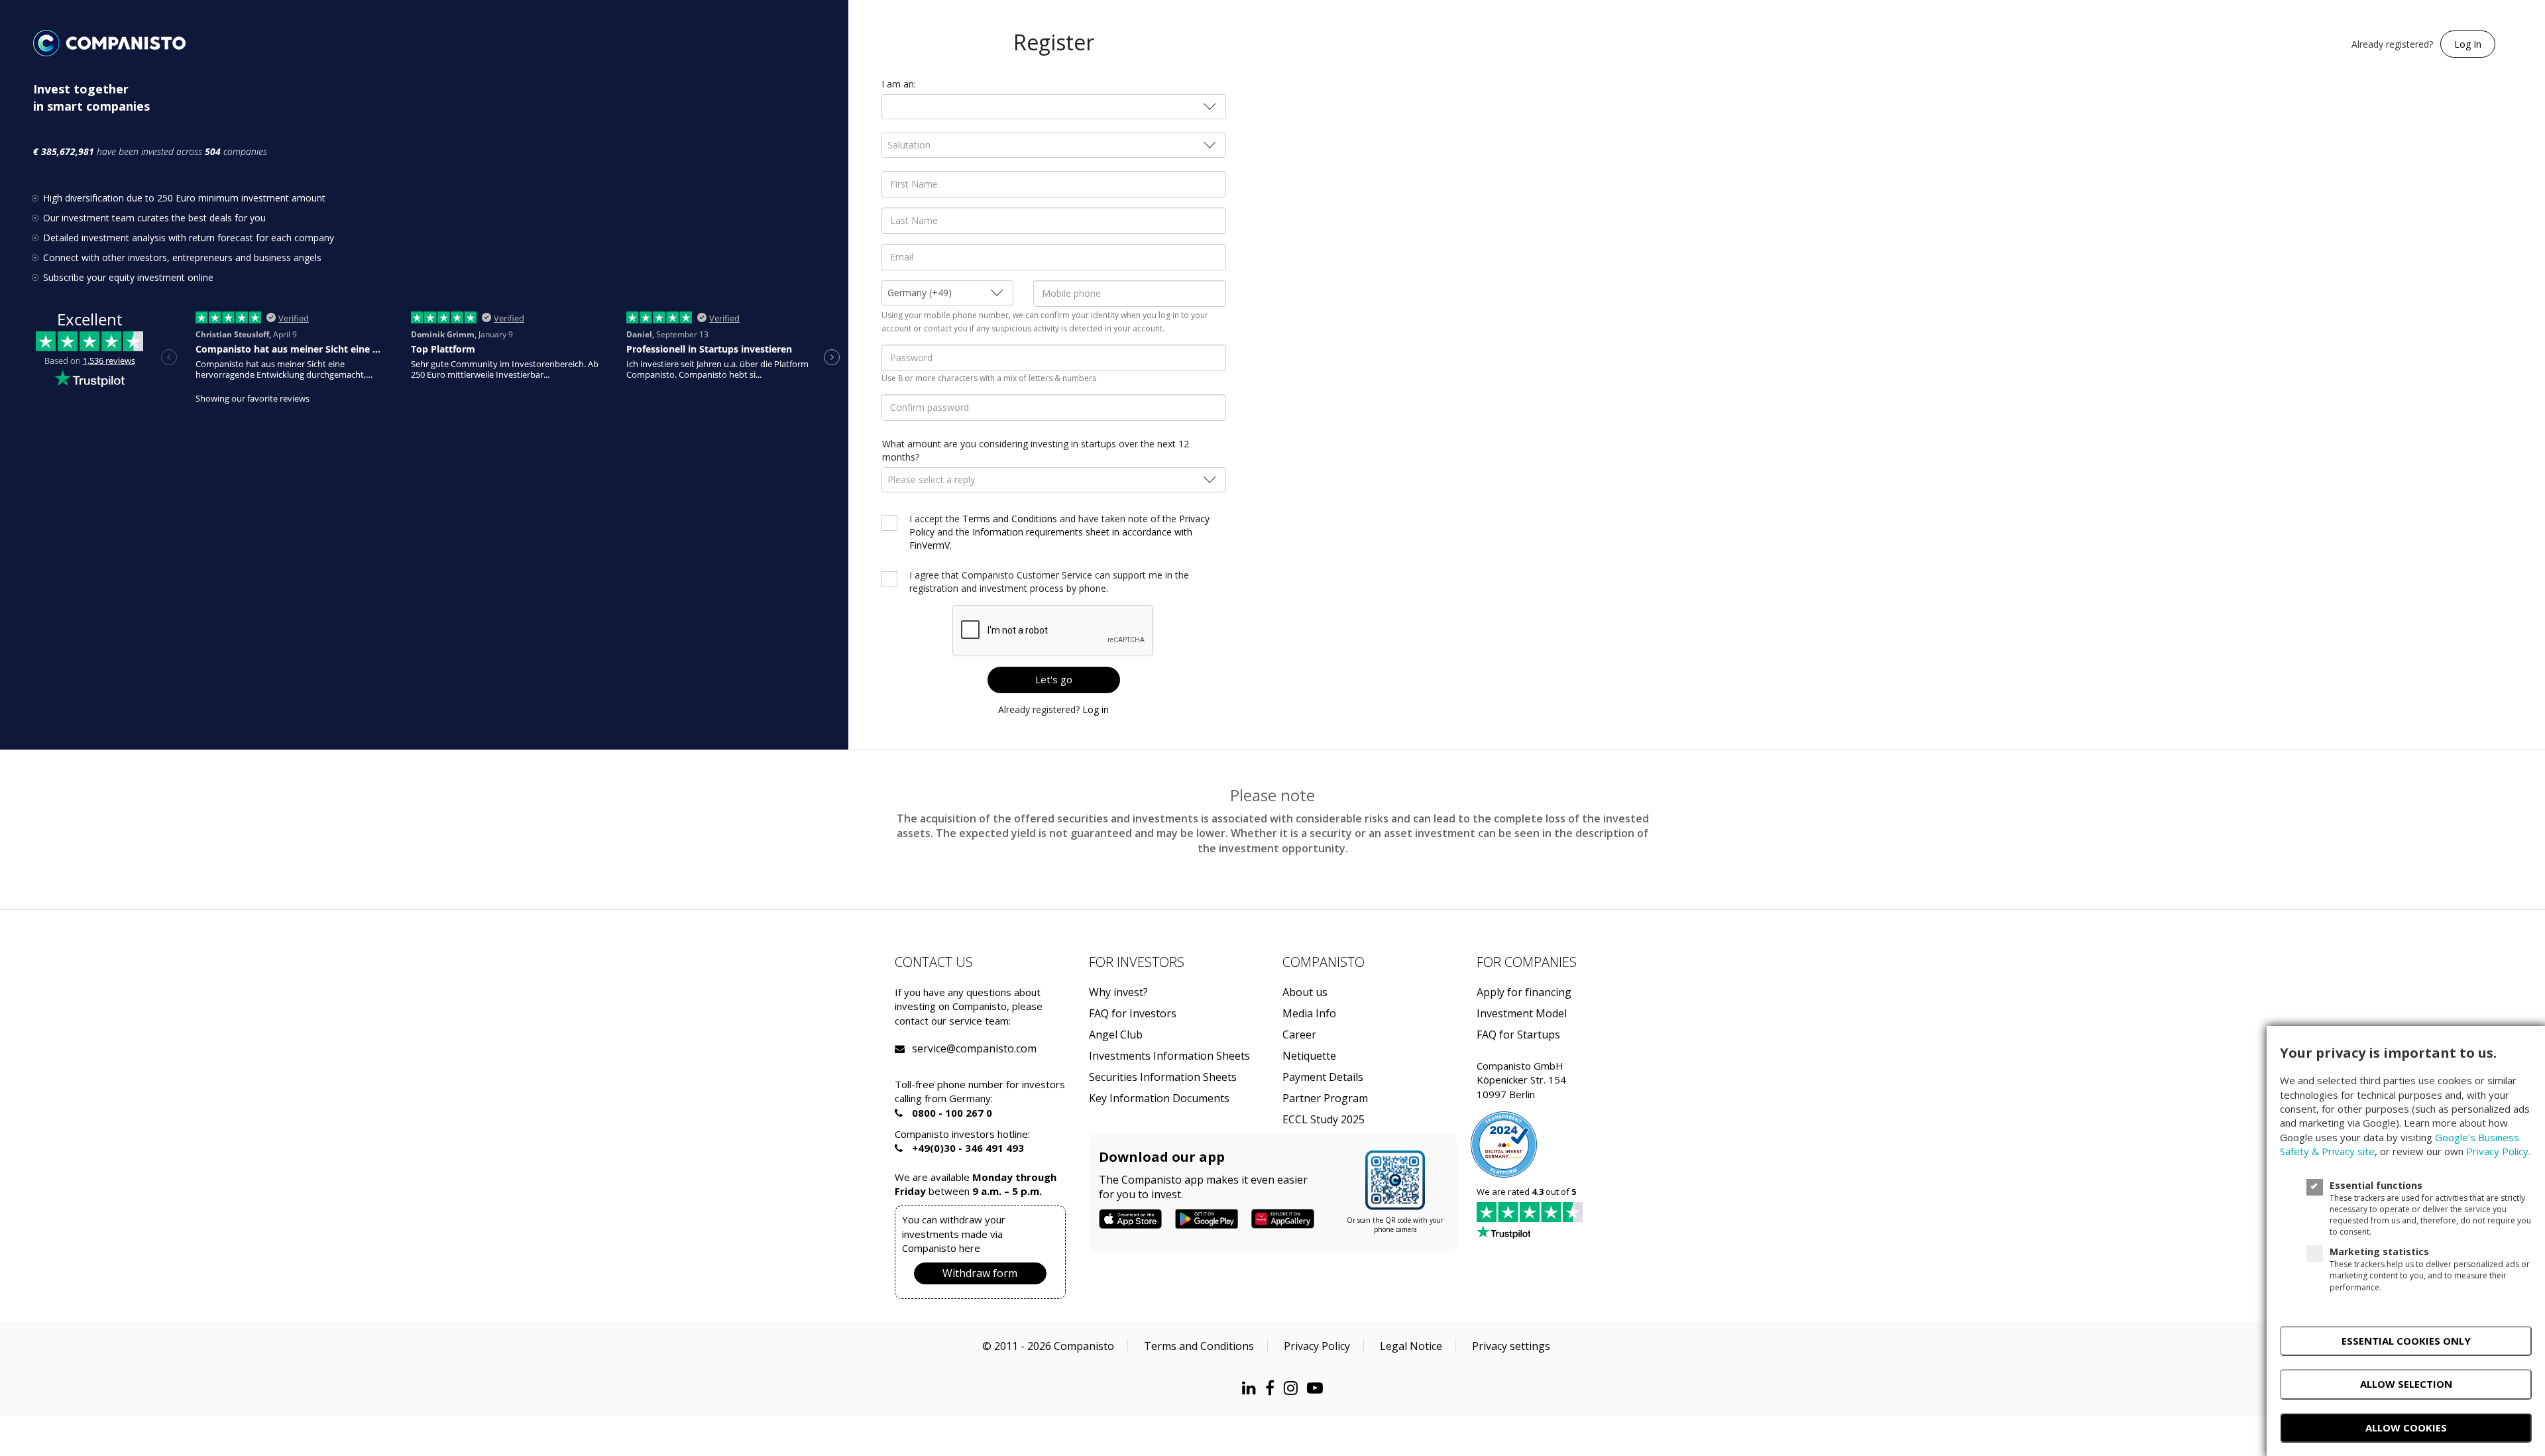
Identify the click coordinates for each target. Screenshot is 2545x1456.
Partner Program (1325, 1098)
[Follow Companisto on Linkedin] (1252, 1387)
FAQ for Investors (1133, 1014)
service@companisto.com (929, 1049)
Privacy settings (1511, 1346)
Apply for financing (1524, 992)
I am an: (899, 84)
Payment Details (1323, 1077)
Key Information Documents (1159, 1098)
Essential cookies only (2406, 1341)
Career (1299, 1035)
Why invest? (1118, 992)
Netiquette (1309, 1056)
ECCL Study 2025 (1324, 1120)
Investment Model (1522, 1014)
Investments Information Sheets (1169, 1056)
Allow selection (2406, 1384)
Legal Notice (1411, 1346)
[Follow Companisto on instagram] (1294, 1387)
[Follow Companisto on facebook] (1273, 1387)
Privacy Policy (1317, 1346)
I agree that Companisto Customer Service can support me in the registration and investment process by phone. (1049, 582)
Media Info (1309, 1014)
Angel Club (1116, 1035)
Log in (1096, 709)
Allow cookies (2406, 1428)
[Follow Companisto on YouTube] (1318, 1387)
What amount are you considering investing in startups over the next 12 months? (1036, 450)
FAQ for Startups (1518, 1035)
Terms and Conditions (1010, 519)
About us (1305, 992)
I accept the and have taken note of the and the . (1059, 532)
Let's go (1054, 679)
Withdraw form (980, 1273)
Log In (2468, 44)
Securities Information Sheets (1163, 1077)
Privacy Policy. (2498, 1151)
